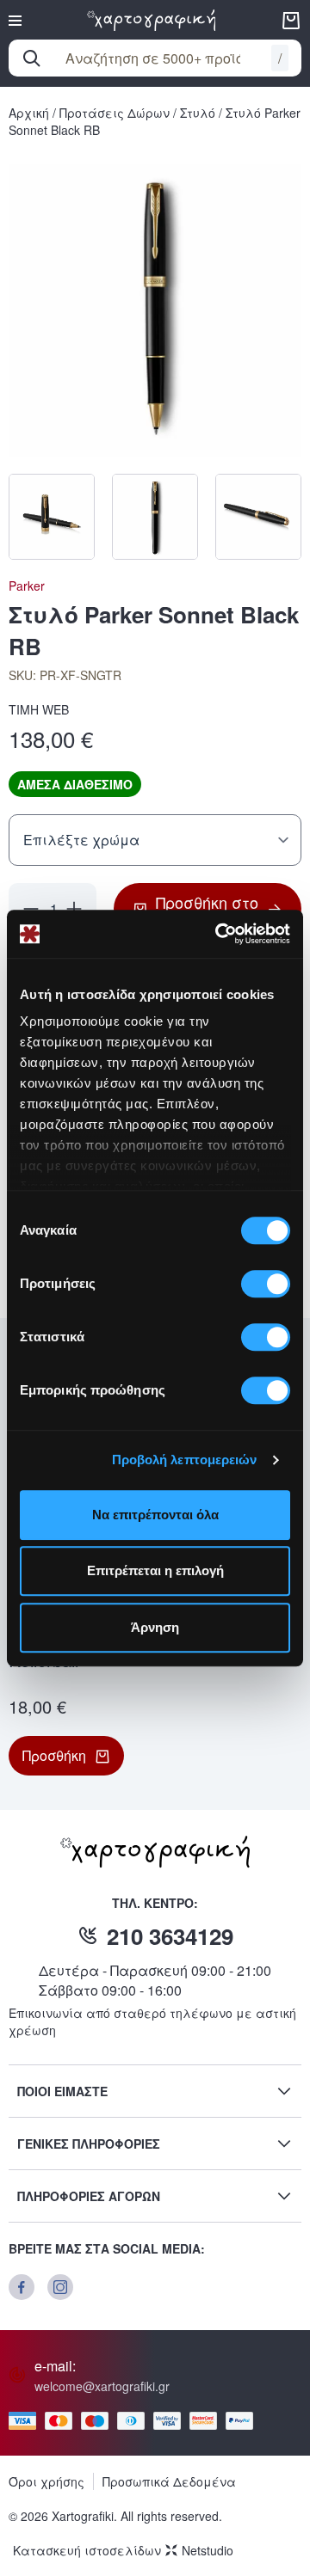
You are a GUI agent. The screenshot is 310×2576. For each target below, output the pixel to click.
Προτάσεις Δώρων (115, 113)
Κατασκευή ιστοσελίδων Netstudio (123, 2550)
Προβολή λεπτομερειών (185, 1460)
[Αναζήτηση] (32, 58)
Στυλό (198, 113)
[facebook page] (22, 2287)
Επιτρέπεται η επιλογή (155, 1570)
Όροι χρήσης (46, 2481)
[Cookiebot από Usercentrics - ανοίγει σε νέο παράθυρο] (219, 934)
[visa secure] (171, 2421)
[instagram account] (60, 2287)
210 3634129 (170, 1936)
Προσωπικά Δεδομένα (169, 2481)
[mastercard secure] (208, 2421)
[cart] (291, 21)
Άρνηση (155, 1627)
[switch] (266, 1284)
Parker (27, 586)
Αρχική (29, 113)
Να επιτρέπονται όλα (155, 1515)
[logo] (152, 20)
